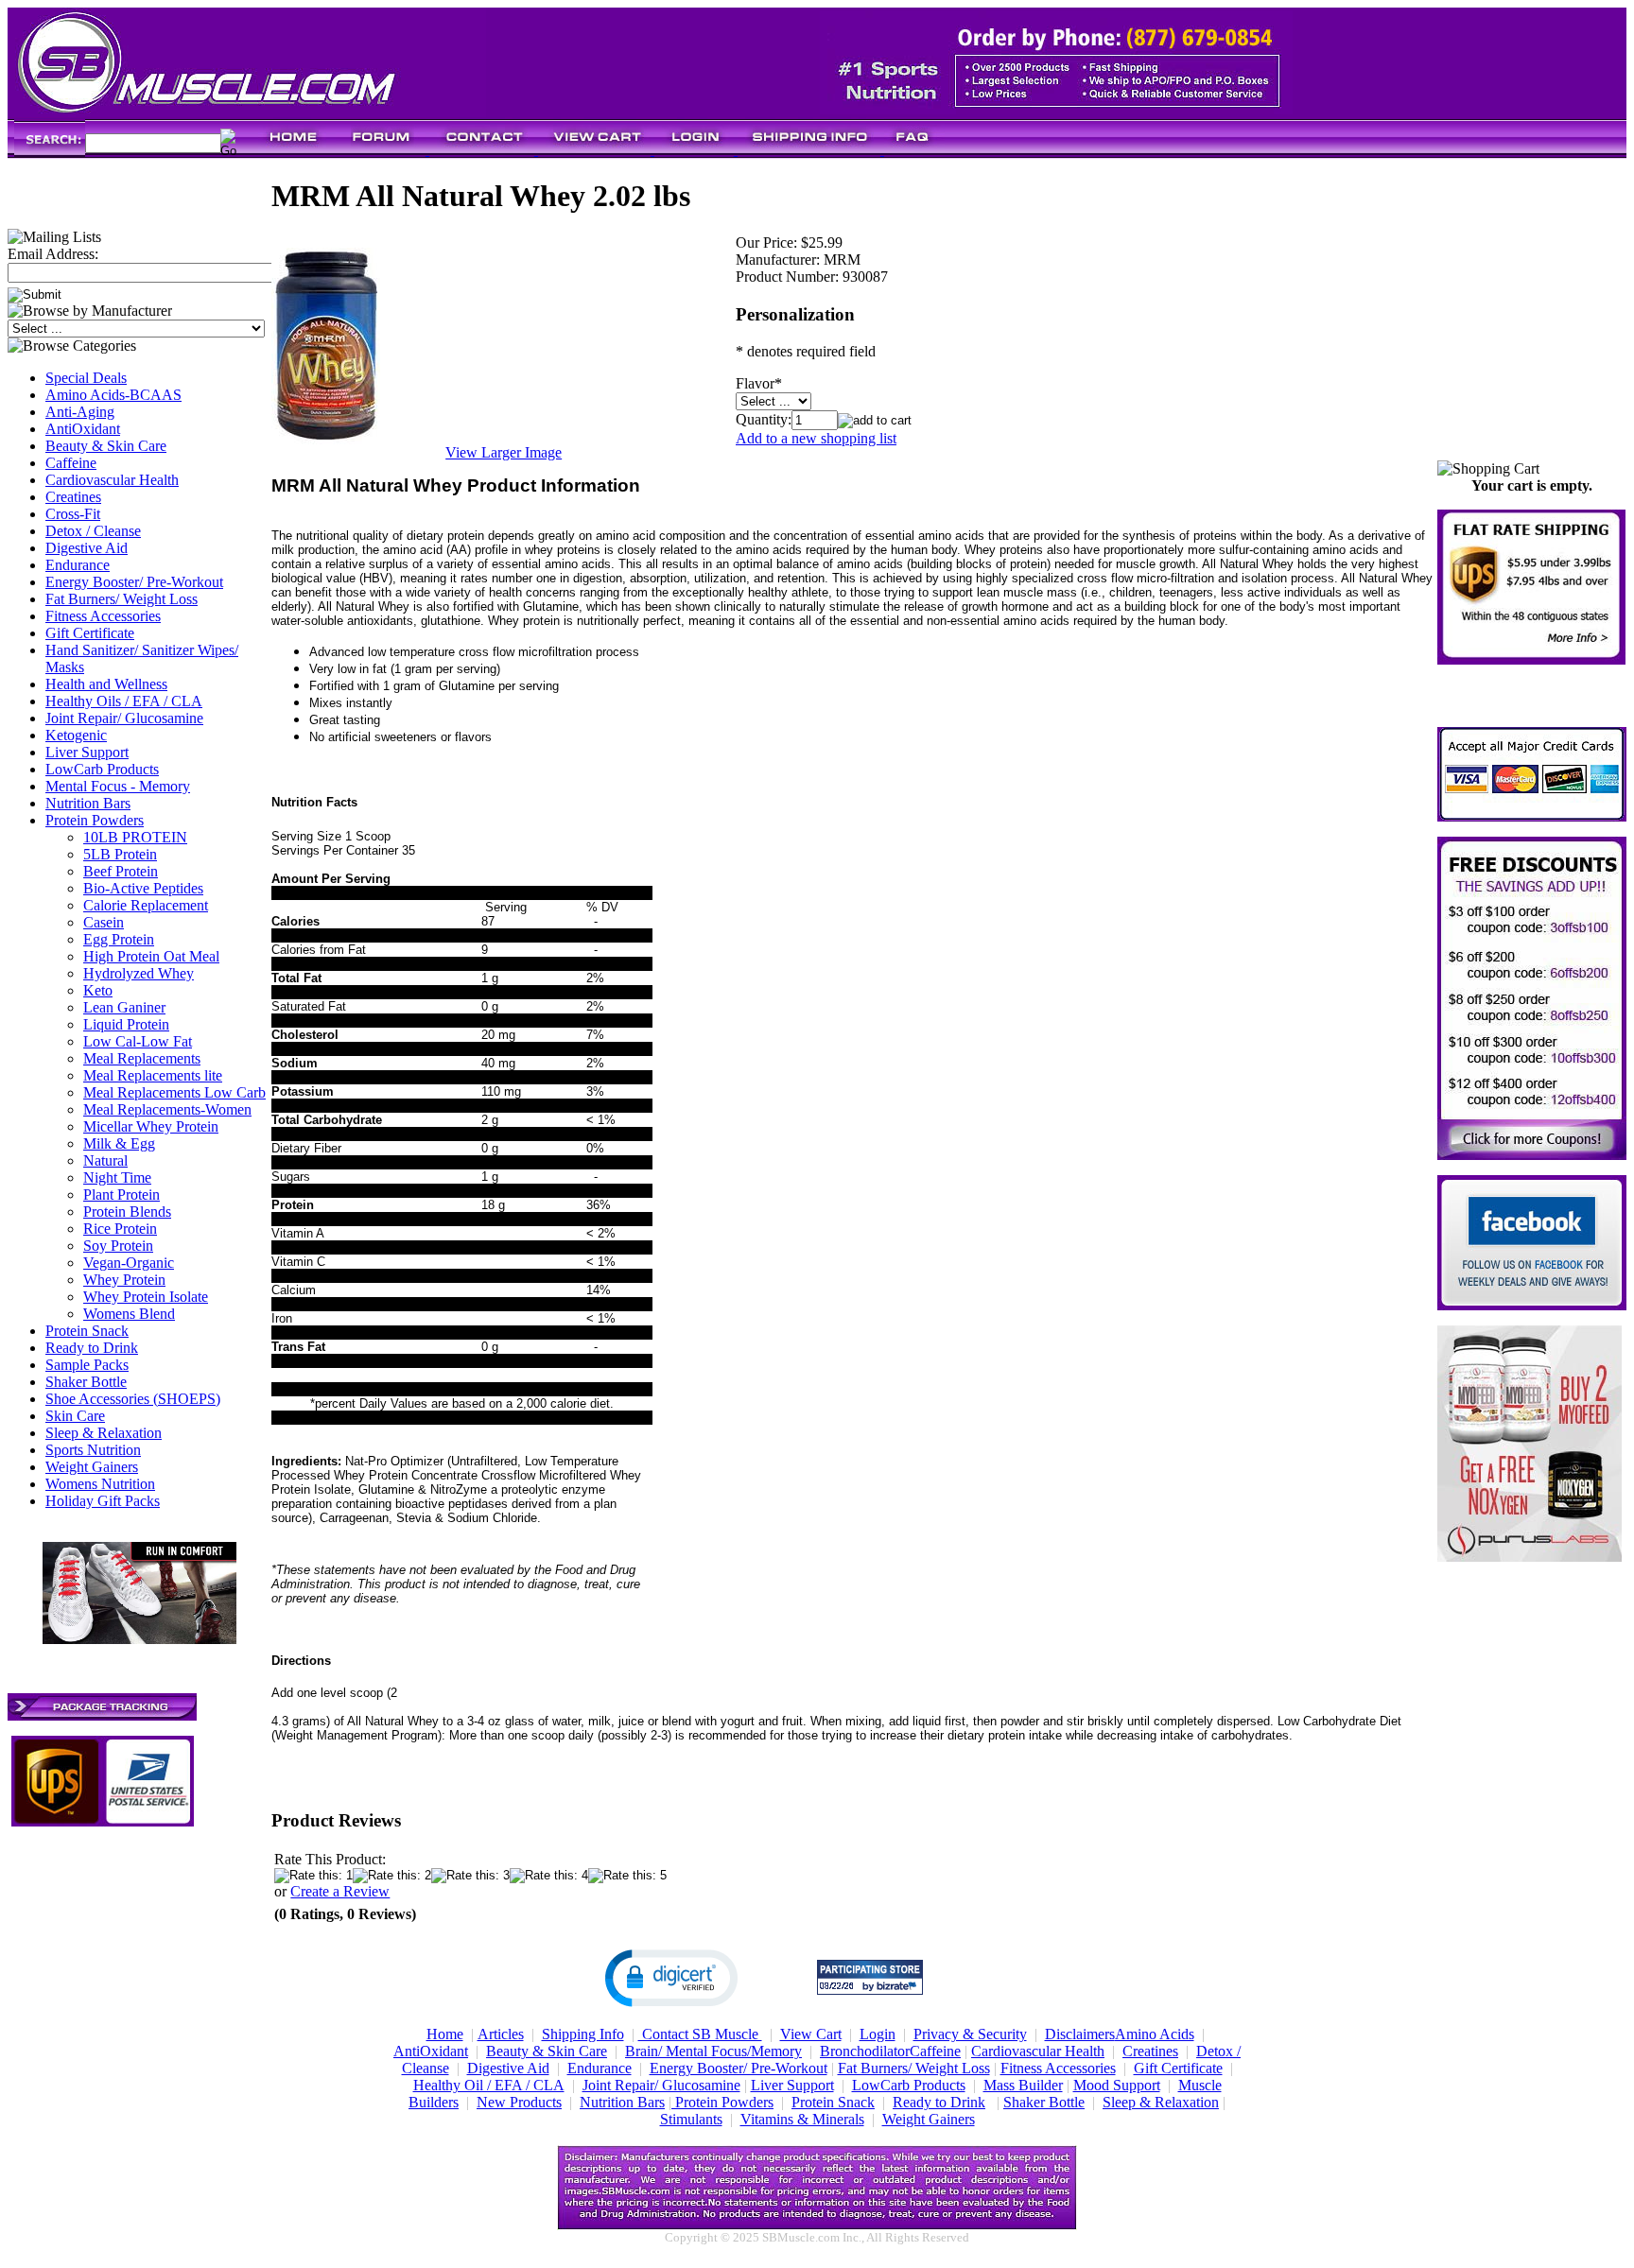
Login (878, 2034)
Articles (501, 2034)
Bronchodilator (865, 2051)
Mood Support (1117, 2085)
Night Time (117, 1177)
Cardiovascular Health (112, 480)
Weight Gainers (92, 1467)
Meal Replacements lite (153, 1075)
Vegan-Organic (129, 1263)
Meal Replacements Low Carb (174, 1092)
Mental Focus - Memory (118, 786)
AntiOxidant (83, 429)
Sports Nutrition (93, 1450)
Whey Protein (124, 1280)
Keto (98, 990)
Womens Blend (129, 1314)
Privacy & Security (970, 2034)
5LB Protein (120, 854)
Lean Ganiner (124, 1007)
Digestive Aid (87, 548)
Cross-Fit (73, 514)
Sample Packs (87, 1365)
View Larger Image (504, 452)
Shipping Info (583, 2034)
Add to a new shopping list (816, 438)
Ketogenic (76, 735)
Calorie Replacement (146, 905)
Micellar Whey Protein (151, 1126)
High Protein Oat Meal (151, 956)
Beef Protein (121, 871)
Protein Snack (87, 1331)
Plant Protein (122, 1195)
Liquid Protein (126, 1024)
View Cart (811, 2034)
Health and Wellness (106, 684)
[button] (671, 1977)
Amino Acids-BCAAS (113, 395)
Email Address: (53, 254)
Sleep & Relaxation (104, 1433)
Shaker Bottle (86, 1382)
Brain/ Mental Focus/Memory (713, 2051)
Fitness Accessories (103, 616)
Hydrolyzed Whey (139, 973)
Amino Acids (1155, 2034)
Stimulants (691, 2119)
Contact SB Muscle (700, 2034)
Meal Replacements (142, 1058)
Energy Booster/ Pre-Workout (134, 582)
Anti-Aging (80, 412)
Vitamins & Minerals (802, 2119)
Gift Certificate (90, 633)
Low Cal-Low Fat (138, 1041)
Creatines (73, 497)
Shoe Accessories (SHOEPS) (133, 1399)
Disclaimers (1080, 2034)
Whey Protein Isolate (146, 1297)
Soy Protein (118, 1246)
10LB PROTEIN (135, 837)
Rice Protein (120, 1229)
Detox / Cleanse (93, 531)
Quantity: (764, 419)
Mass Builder (1023, 2085)
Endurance (78, 565)
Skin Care (75, 1416)
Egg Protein (119, 939)
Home (445, 2034)
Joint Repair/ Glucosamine (124, 718)
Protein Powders (95, 820)
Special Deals (86, 378)
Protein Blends (127, 1212)
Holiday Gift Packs (103, 1501)
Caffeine (71, 463)
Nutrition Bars (88, 803)
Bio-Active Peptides (143, 888)
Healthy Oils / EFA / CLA (124, 701)
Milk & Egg (119, 1143)
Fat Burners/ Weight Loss (122, 599)
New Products (519, 2102)
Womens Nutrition (100, 1484)
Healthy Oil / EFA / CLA (489, 2085)
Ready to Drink (92, 1348)
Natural (105, 1160)
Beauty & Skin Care (106, 446)
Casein (104, 922)
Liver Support (87, 752)
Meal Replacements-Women (167, 1109)
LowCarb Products (102, 769)
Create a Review (340, 1891)
